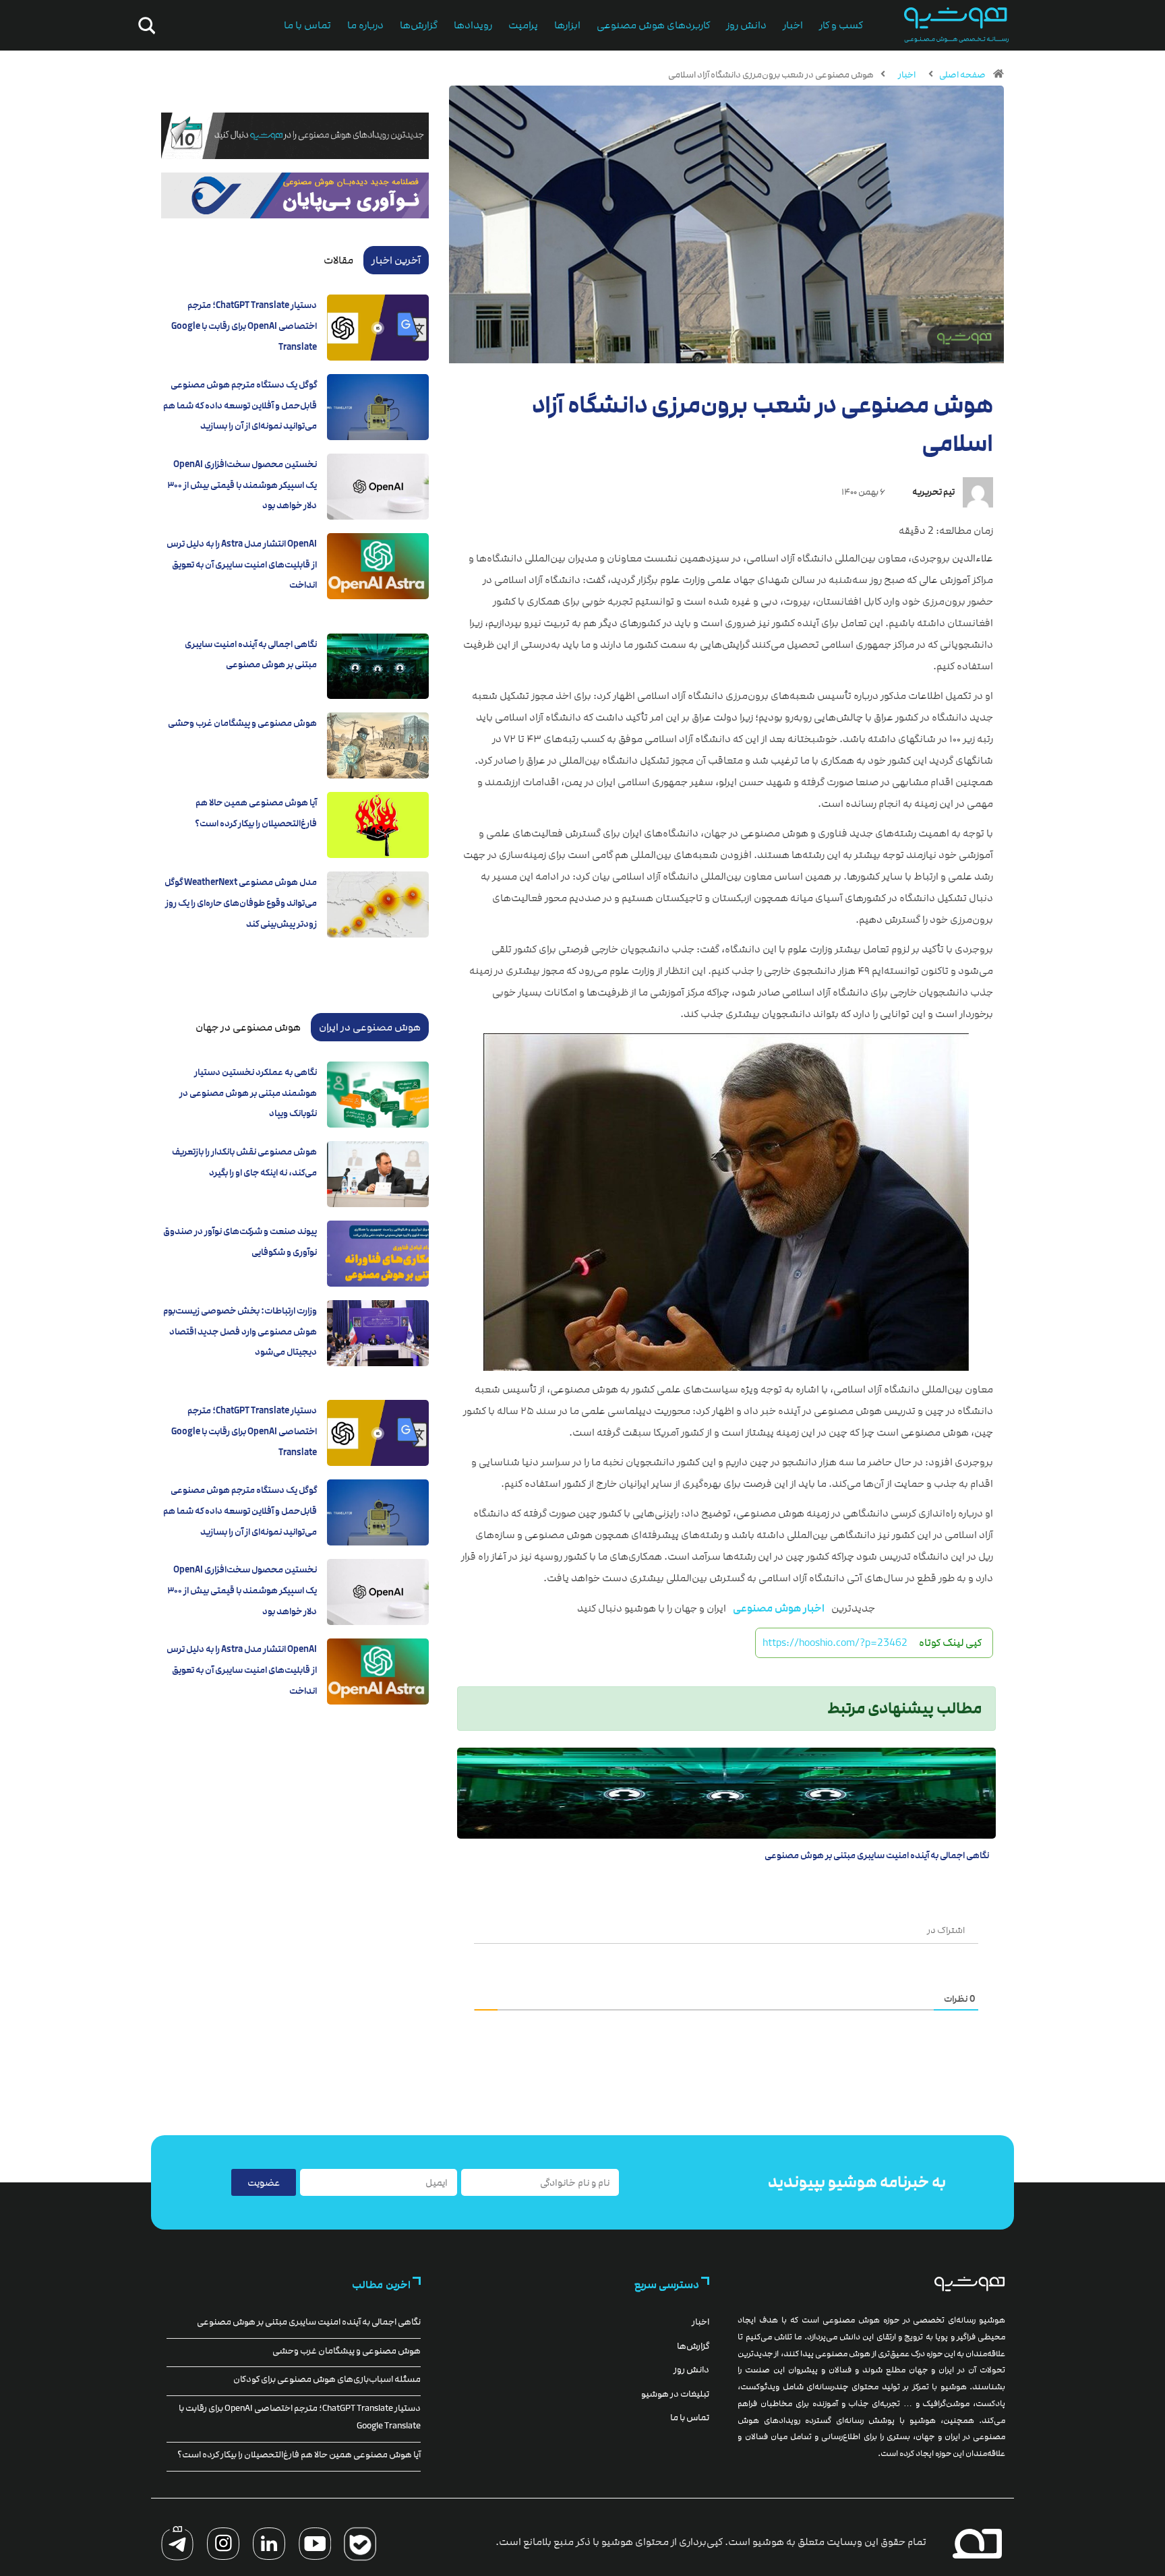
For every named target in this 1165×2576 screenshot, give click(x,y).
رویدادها (473, 25)
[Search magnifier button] (144, 26)
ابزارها (567, 25)
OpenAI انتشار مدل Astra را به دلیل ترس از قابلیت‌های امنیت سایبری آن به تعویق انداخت (242, 564)
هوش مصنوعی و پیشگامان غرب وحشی (242, 723)
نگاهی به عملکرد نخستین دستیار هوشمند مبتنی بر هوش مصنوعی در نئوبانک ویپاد (248, 1093)
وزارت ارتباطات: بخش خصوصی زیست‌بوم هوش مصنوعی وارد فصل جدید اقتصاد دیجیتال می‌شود (240, 1331)
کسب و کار (841, 25)
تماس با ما (307, 25)
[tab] (396, 260)
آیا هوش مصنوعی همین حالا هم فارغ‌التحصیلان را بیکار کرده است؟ (299, 2455)
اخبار (793, 25)
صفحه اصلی (962, 75)
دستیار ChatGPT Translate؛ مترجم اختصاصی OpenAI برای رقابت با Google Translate (244, 326)
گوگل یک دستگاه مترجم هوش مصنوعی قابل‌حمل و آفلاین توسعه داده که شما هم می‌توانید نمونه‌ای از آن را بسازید (240, 405)
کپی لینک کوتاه (950, 1643)
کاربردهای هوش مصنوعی (653, 25)
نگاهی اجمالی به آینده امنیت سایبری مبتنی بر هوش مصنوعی (877, 1856)
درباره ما (365, 25)
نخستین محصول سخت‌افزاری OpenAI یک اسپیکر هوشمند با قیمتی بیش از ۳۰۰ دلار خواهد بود (242, 485)
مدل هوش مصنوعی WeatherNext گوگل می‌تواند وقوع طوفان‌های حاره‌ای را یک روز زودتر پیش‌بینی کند (241, 903)
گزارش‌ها (419, 25)
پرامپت (523, 25)
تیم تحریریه (933, 492)
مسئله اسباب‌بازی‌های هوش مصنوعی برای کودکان (327, 2379)
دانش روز (746, 25)
